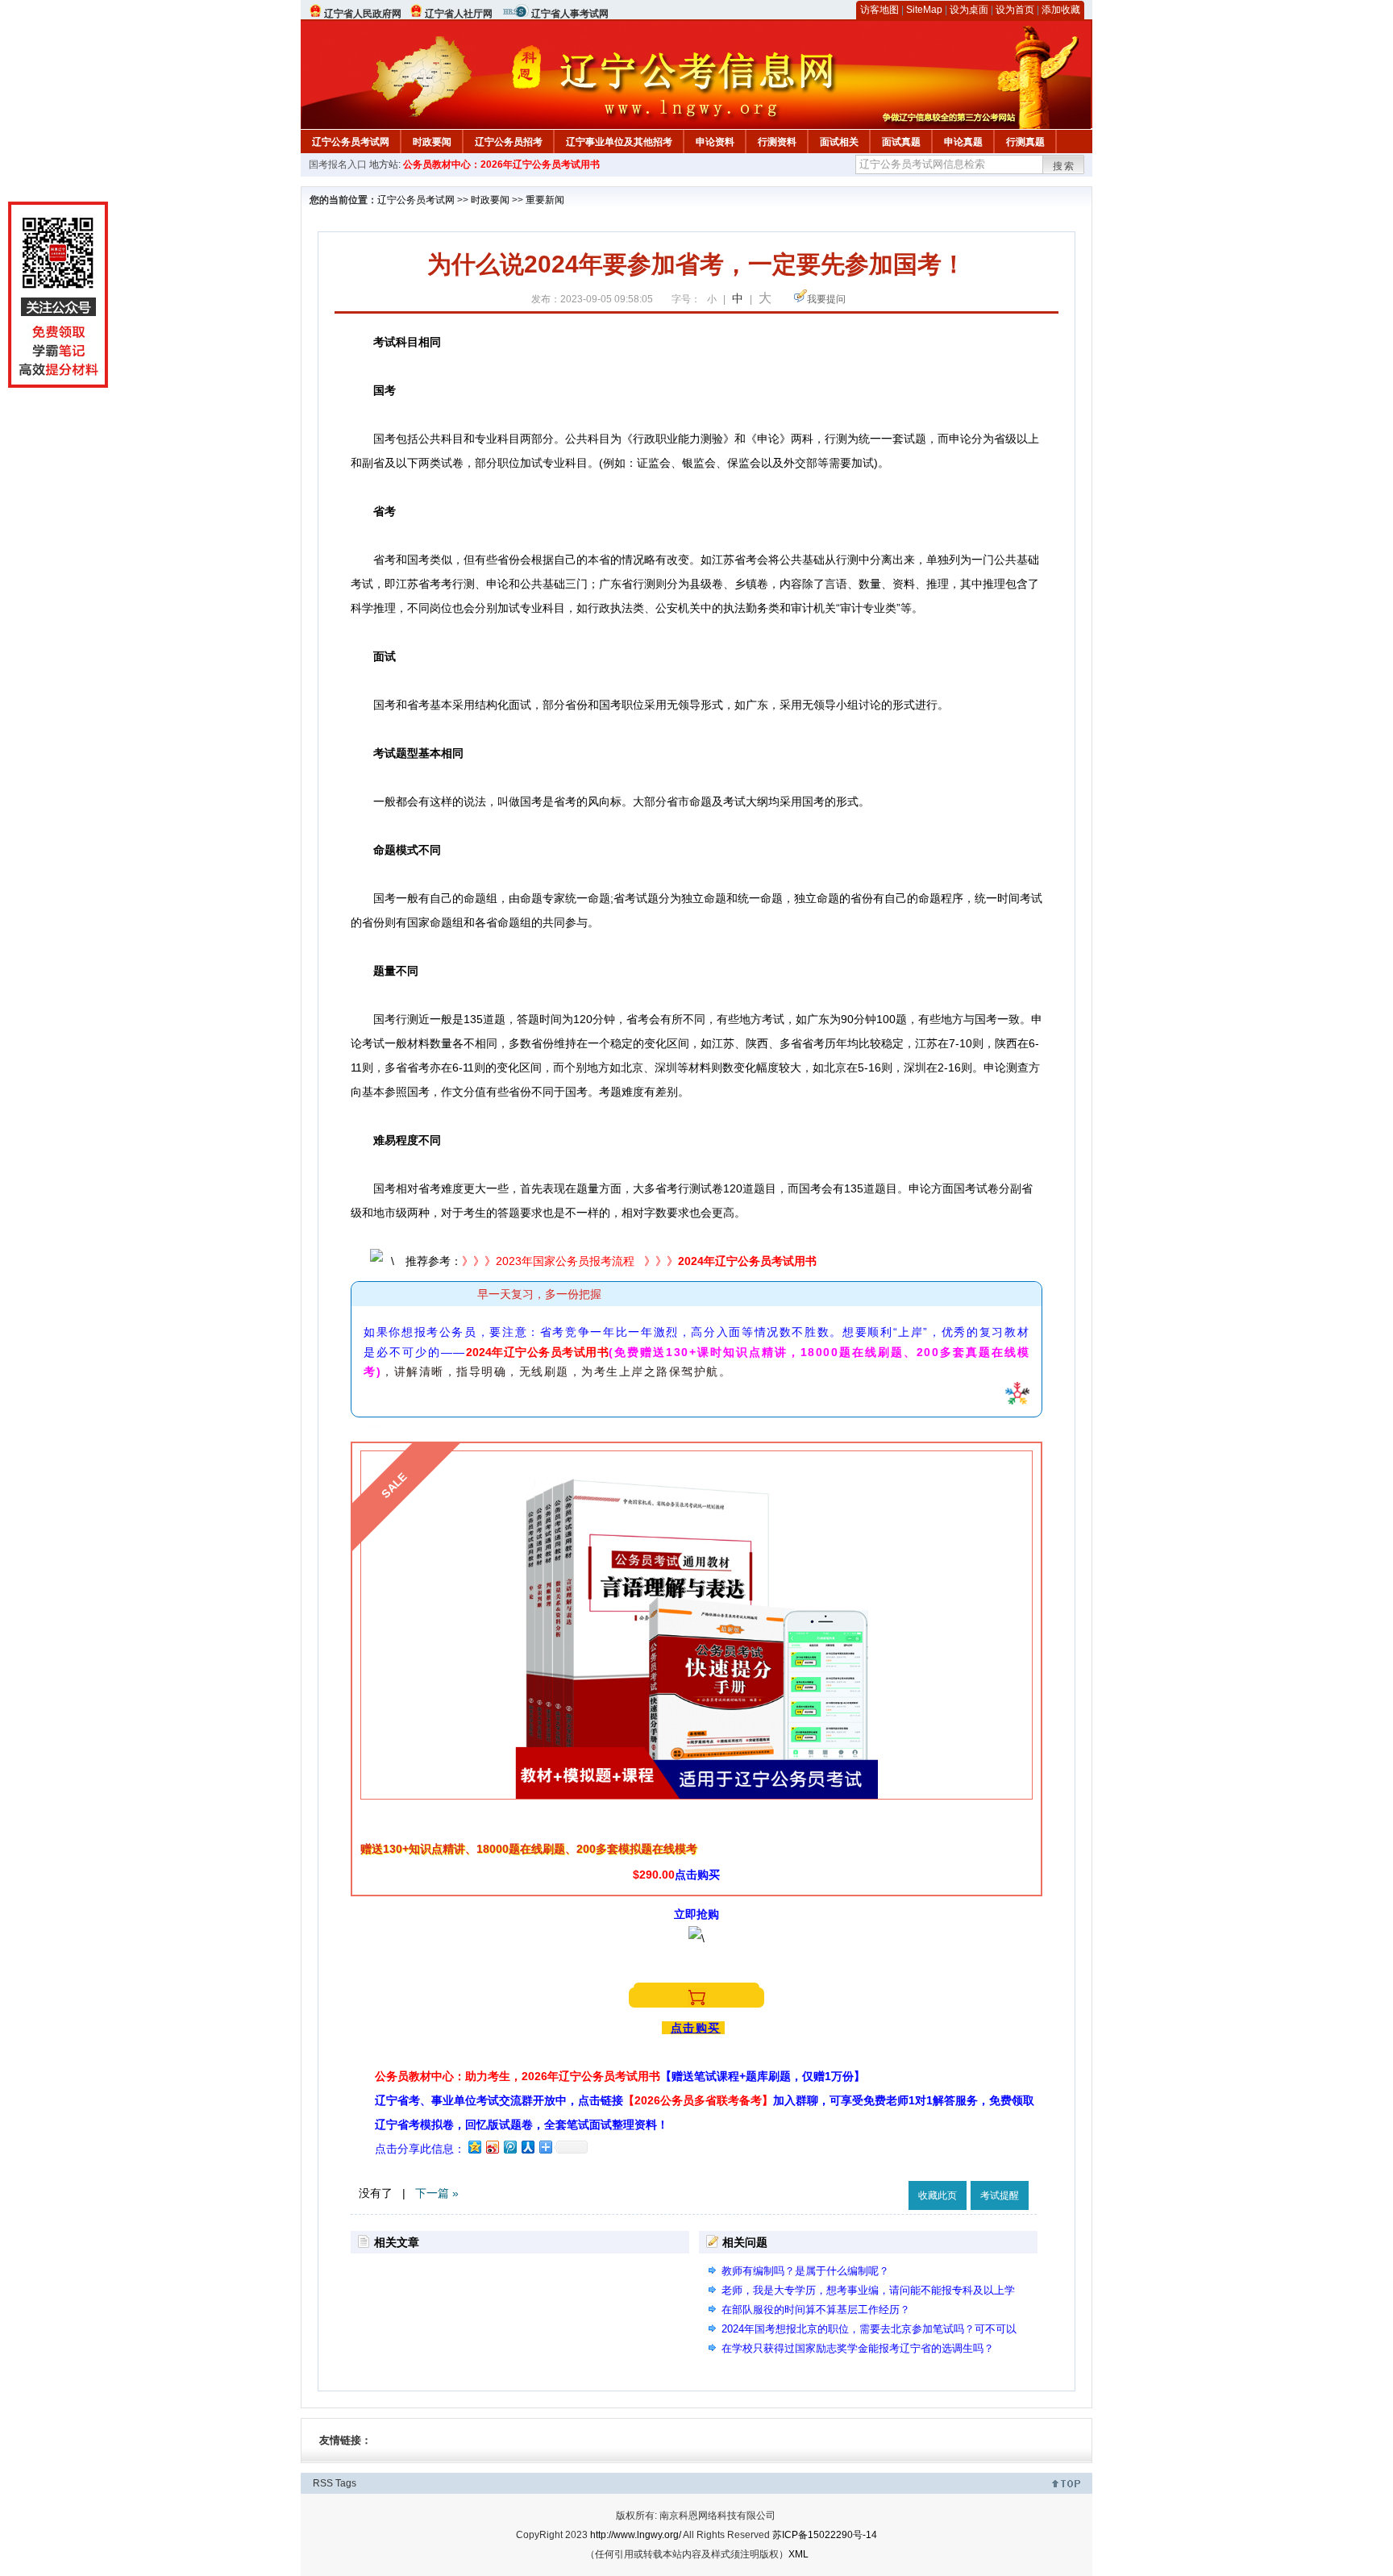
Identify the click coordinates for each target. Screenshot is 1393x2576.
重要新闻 (545, 200)
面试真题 (901, 142)
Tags (346, 2483)
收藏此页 (938, 2195)
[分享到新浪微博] (492, 2147)
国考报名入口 (338, 164)
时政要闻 (432, 142)
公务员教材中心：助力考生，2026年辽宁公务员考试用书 (620, 2076)
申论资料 (715, 142)
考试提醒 (1000, 2195)
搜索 (1064, 166)
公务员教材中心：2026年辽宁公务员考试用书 (501, 164)
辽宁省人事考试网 (570, 14)
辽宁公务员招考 (509, 142)
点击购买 (696, 2028)
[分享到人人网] (527, 2147)
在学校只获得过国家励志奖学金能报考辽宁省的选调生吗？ (858, 2348)
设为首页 (1015, 10)
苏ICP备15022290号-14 (825, 2535)
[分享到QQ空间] (474, 2147)
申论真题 (963, 142)
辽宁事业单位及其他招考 (619, 142)
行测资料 (777, 142)
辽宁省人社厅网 (459, 14)
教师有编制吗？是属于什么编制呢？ (805, 2271)
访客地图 (879, 10)
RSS (323, 2483)
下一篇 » (437, 2193)
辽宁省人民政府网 (363, 14)
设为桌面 (969, 10)
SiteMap (924, 10)
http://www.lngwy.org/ (636, 2535)
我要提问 (826, 299)
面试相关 (839, 142)
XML (798, 2554)
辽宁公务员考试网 (351, 142)
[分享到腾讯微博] (509, 2147)
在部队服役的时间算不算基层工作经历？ (816, 2310)
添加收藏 (1061, 10)
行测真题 (1025, 142)
